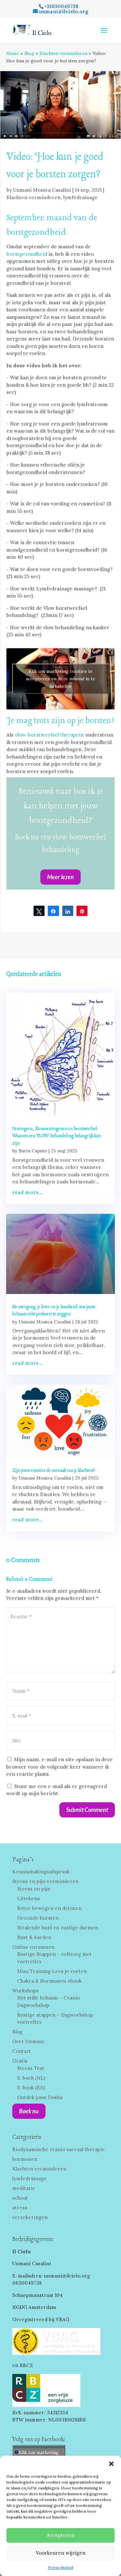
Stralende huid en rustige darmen (58, 1928)
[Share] (53, 911)
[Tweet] (39, 911)
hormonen (25, 2159)
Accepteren (61, 2535)
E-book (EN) (31, 2088)
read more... (27, 1192)
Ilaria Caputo (33, 1151)
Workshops (25, 1991)
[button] (111, 2464)
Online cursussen (33, 1947)
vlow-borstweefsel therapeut (49, 735)
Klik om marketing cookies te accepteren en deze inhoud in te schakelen (60, 679)
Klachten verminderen (63, 53)
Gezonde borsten (38, 1918)
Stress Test (31, 2068)
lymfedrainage (81, 197)
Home (13, 53)
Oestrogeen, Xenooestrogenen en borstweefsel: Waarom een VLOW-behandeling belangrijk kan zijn (56, 1136)
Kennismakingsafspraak (41, 1872)
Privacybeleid (61, 2567)
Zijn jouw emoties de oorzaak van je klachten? (54, 1471)
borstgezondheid (27, 254)
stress (20, 2208)
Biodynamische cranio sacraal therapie (59, 2149)
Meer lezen (60, 877)
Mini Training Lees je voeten (52, 1971)
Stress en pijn (34, 1889)
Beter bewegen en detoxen (49, 1908)
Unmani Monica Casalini (42, 190)
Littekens (29, 1898)
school (20, 2198)
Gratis (20, 2061)
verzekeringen (30, 2217)
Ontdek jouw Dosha (40, 2097)
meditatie (24, 2188)
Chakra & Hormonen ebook (49, 1981)
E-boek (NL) (31, 2078)
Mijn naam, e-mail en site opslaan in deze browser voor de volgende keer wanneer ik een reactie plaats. (59, 1767)
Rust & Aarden (34, 1937)
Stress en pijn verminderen (45, 1881)
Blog (29, 53)
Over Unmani (28, 2041)
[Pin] (82, 911)
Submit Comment (87, 1810)
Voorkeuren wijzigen (61, 2553)
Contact (22, 2051)
